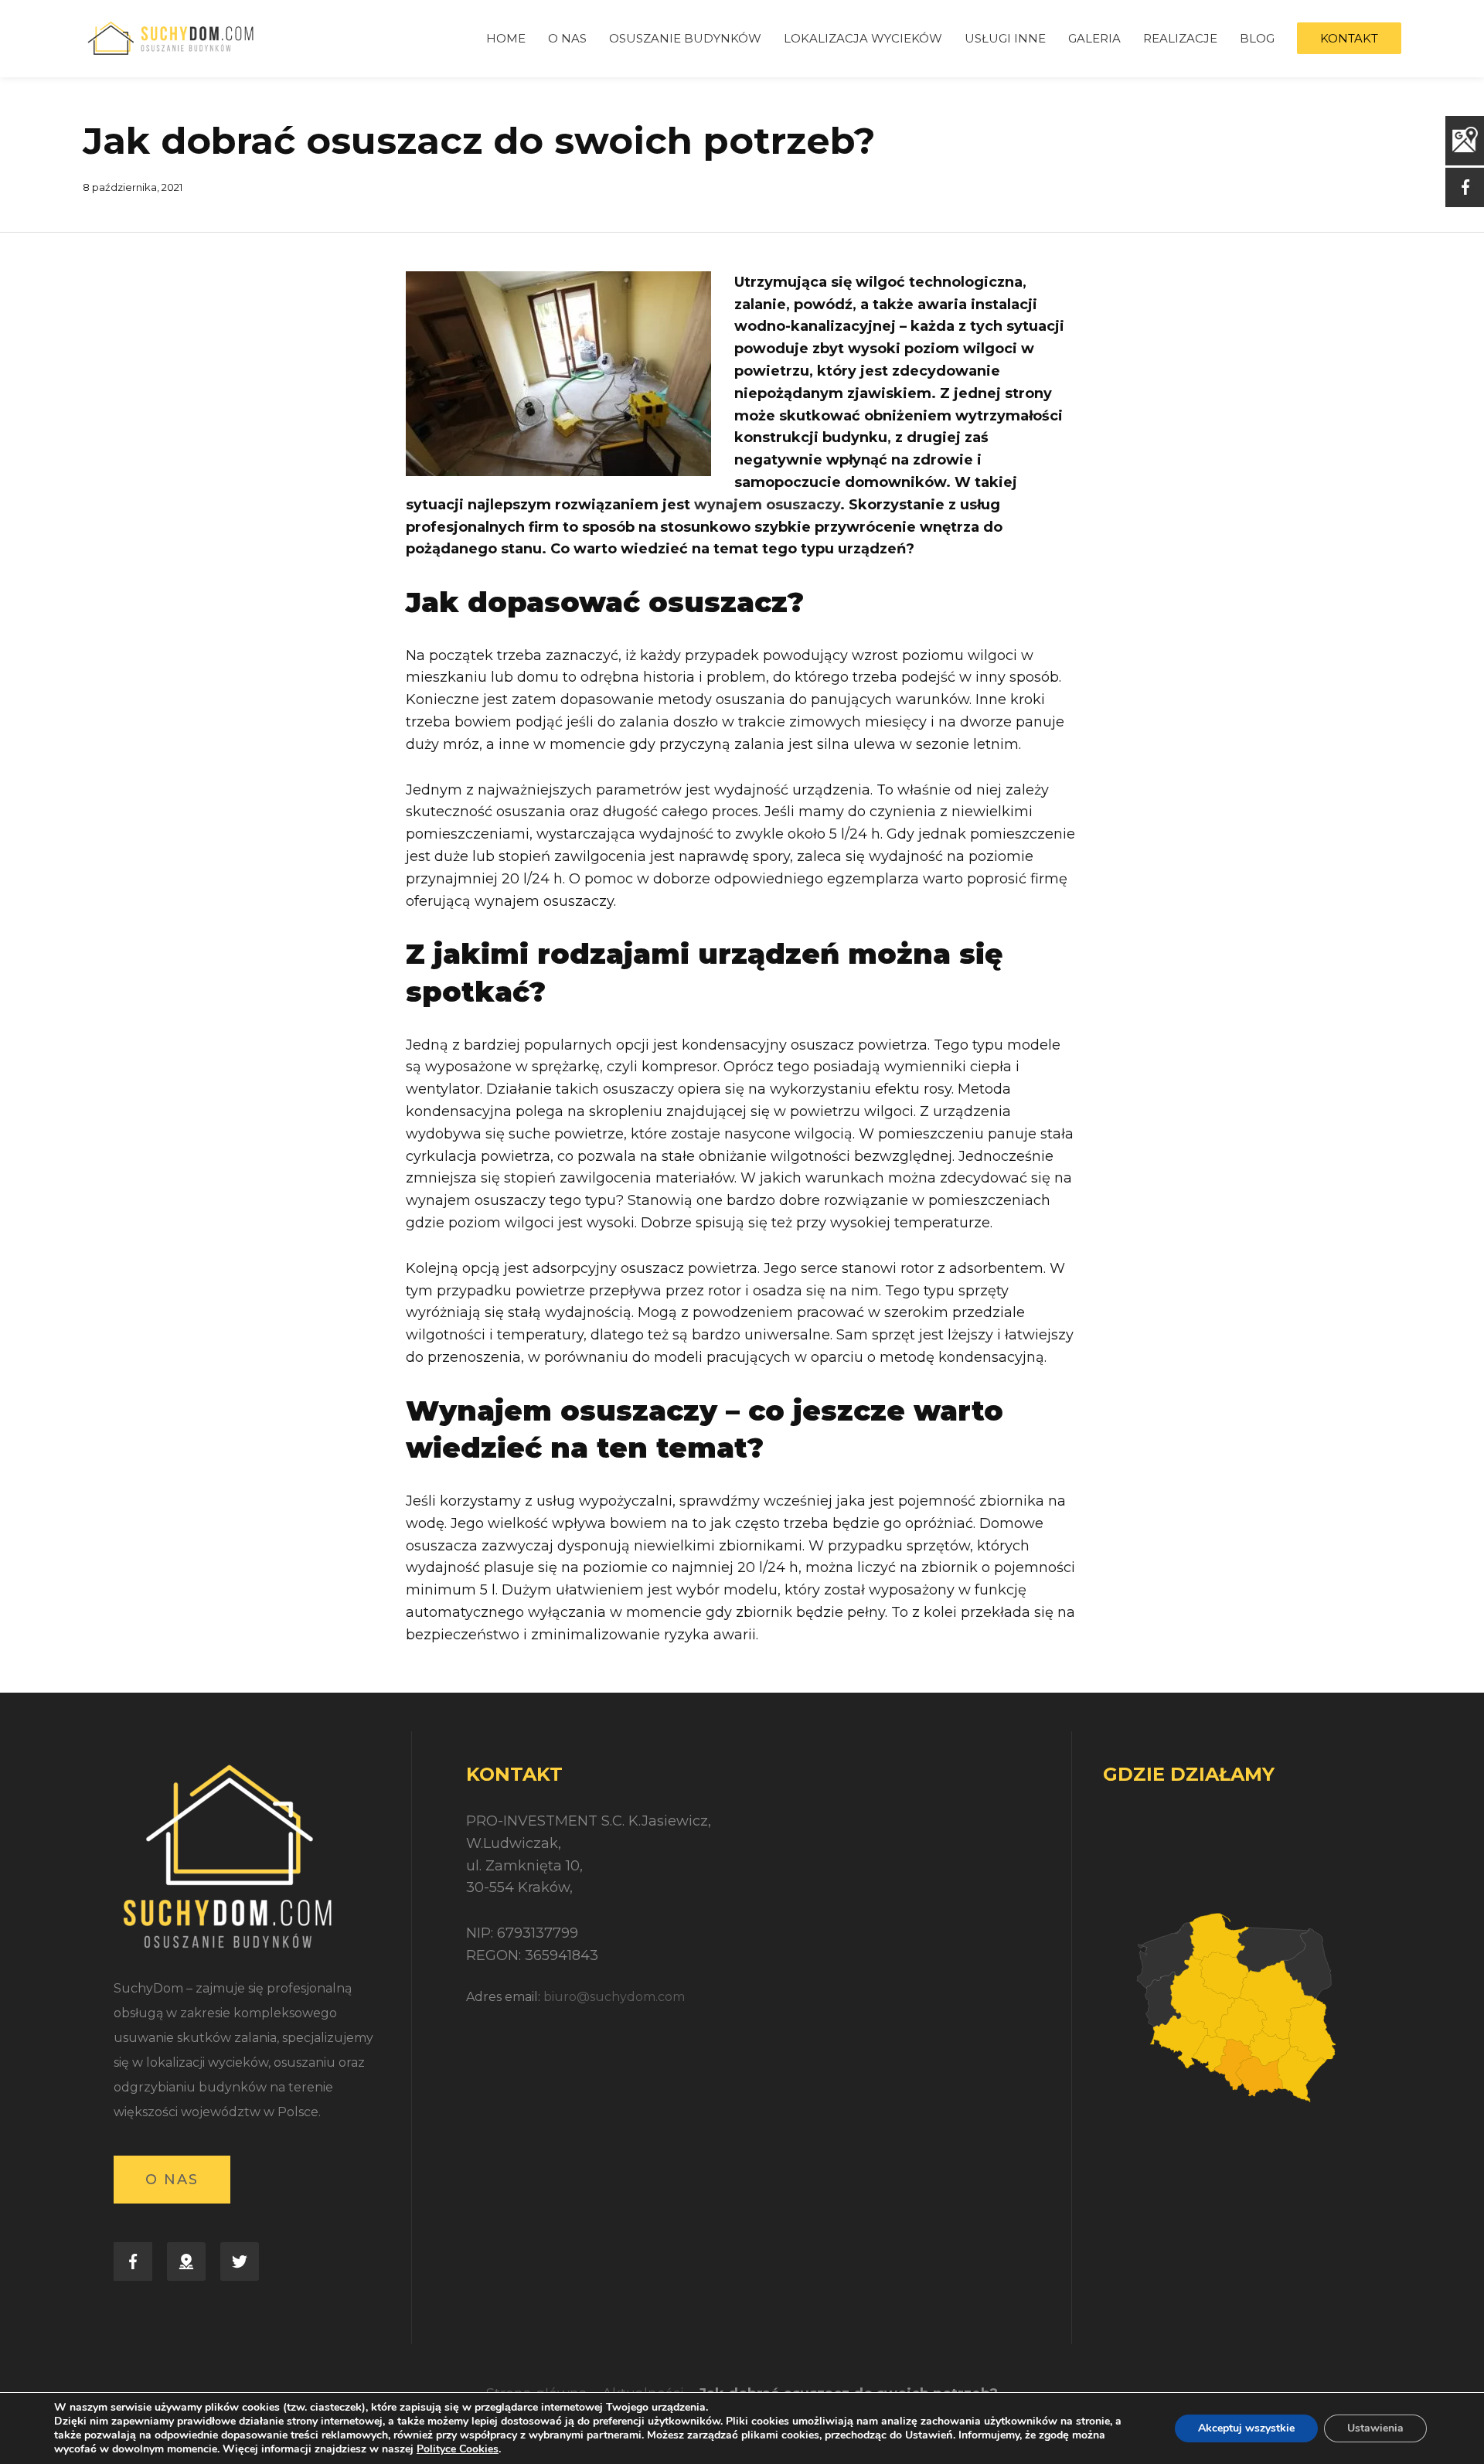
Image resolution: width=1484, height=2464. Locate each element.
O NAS (567, 38)
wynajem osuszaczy (767, 505)
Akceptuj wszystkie (1246, 2428)
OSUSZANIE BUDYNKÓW (685, 38)
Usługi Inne (1005, 38)
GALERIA (1094, 38)
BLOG (1257, 38)
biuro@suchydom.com (614, 1997)
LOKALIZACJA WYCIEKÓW (863, 38)
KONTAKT (1349, 38)
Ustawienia (1375, 2428)
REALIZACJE (1180, 38)
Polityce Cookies (458, 2449)
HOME (506, 38)
